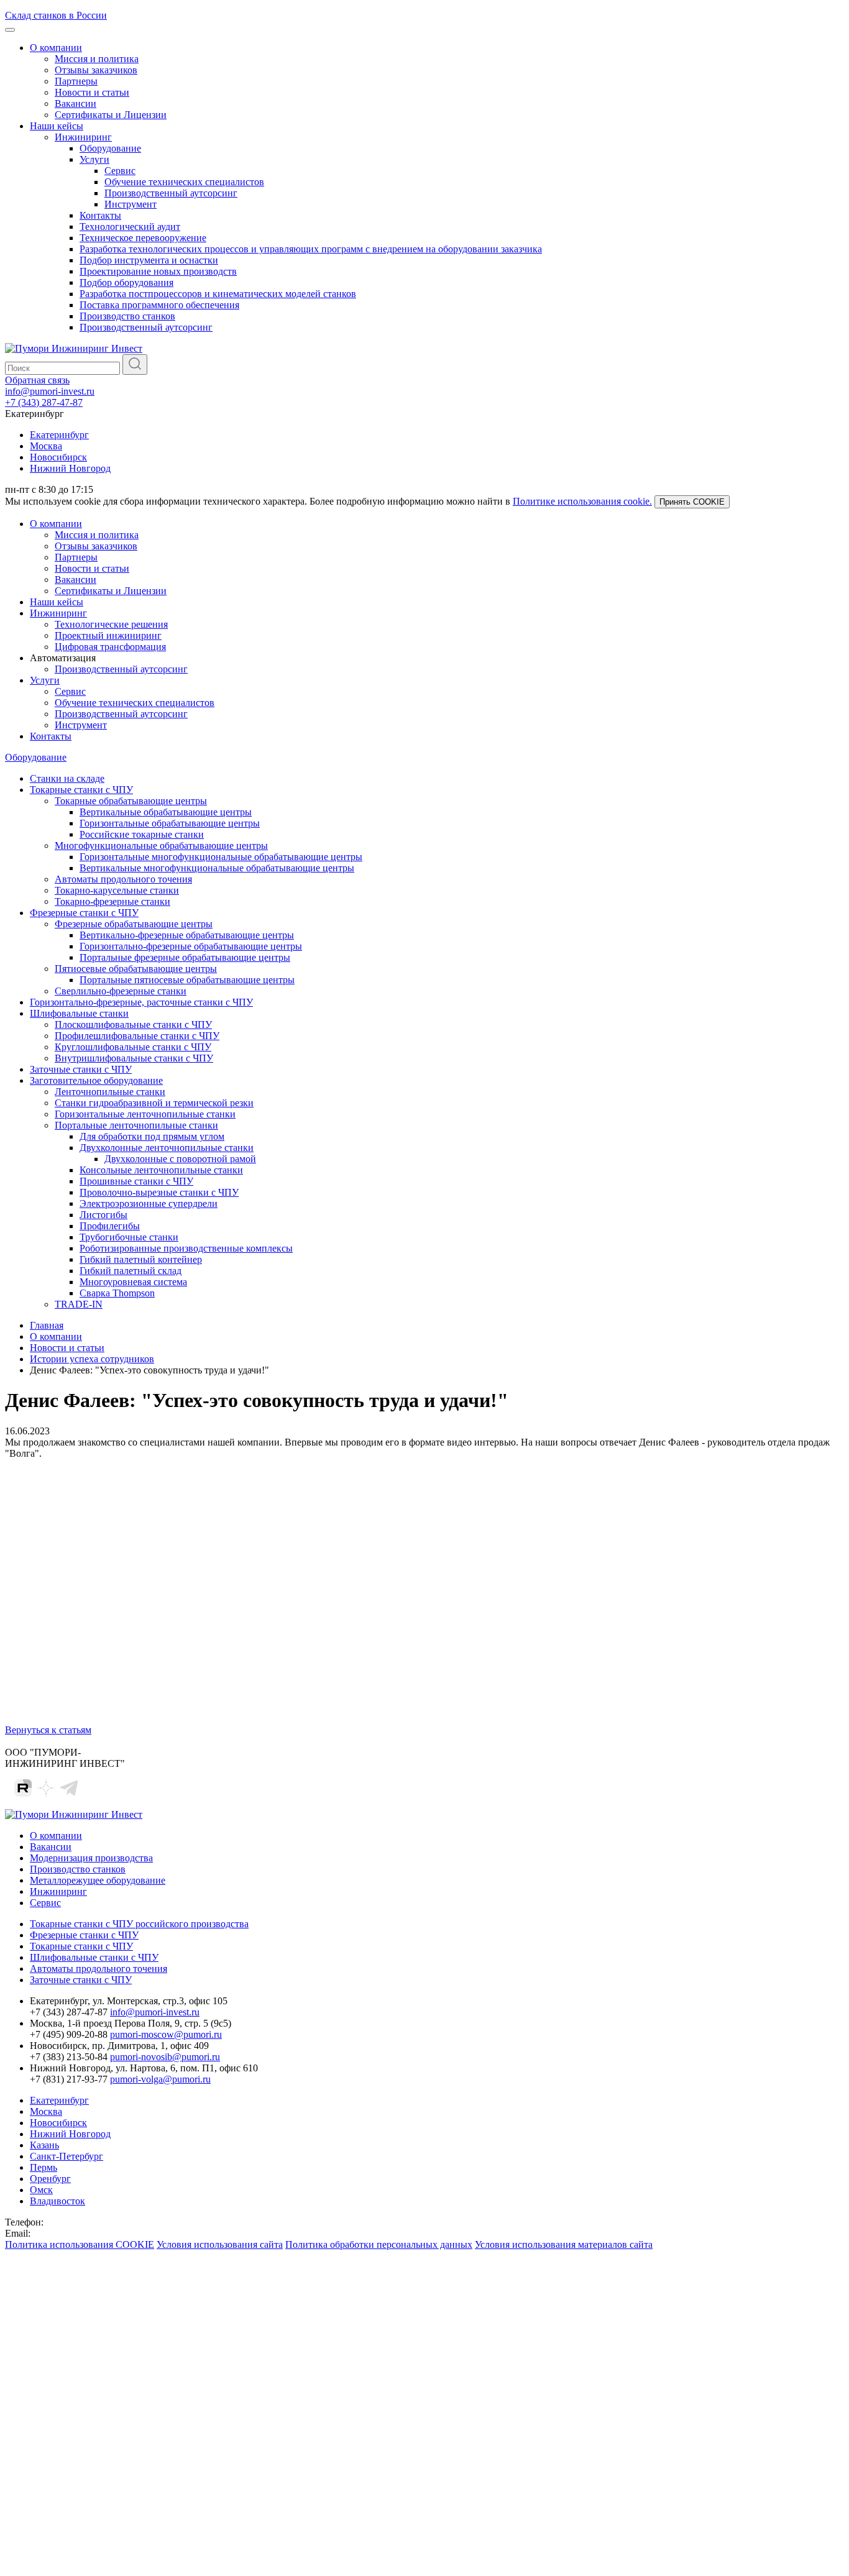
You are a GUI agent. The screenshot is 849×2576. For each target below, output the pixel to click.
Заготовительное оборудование (96, 1080)
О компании (56, 48)
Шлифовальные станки (79, 1013)
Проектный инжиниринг (108, 635)
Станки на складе (67, 778)
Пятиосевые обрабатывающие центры (136, 969)
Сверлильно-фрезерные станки (121, 991)
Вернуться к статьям (48, 1730)
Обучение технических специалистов (184, 182)
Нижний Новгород (70, 468)
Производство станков (127, 316)
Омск (41, 2190)
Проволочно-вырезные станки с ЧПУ (159, 1192)
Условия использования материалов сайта (564, 2244)
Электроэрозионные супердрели (149, 1203)
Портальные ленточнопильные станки (136, 1125)
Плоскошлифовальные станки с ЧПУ (133, 1024)
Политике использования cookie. (582, 501)
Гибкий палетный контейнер (141, 1259)
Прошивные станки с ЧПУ (136, 1181)
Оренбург (50, 2179)
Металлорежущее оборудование (98, 1880)
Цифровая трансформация (110, 647)
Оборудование (110, 148)
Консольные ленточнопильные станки (161, 1170)
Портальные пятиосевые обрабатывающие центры (187, 980)
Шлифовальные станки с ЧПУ (94, 1957)
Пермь (44, 2167)
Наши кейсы (57, 126)
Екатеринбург (59, 435)
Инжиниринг (83, 137)
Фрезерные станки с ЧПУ (84, 913)
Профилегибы (110, 1226)
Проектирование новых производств (158, 271)
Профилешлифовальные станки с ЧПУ (137, 1036)
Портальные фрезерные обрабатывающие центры (185, 957)
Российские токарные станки (142, 834)
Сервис (120, 171)
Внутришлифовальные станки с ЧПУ (134, 1058)
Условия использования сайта (220, 2244)
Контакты (100, 215)
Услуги (94, 159)
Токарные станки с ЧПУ (81, 790)
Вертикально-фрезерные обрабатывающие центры (187, 935)
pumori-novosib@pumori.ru (165, 2057)
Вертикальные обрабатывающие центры (166, 812)
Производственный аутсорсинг (171, 193)
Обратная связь (37, 380)
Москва (46, 446)
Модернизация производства (91, 1858)
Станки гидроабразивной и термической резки (154, 1103)
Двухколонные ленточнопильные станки (167, 1148)
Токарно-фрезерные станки (112, 901)
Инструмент (131, 204)
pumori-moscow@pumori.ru (166, 2034)
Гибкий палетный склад (131, 1271)
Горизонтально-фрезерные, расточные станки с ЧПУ (141, 1002)
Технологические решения (111, 624)
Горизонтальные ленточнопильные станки (145, 1114)
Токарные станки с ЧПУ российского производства (139, 1924)
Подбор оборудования (126, 282)
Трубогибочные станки (129, 1237)
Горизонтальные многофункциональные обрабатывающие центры (221, 857)
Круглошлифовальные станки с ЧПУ (133, 1047)
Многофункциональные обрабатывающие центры (161, 846)
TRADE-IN (79, 1304)
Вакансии (76, 103)
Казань (44, 2145)
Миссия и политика (97, 59)
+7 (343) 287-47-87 (44, 402)
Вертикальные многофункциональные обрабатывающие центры (217, 868)
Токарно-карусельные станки (117, 890)
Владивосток (57, 2201)
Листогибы (103, 1215)
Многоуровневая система (133, 1282)
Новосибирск (58, 457)
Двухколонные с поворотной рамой (180, 1159)
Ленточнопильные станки (110, 1092)
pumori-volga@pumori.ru (160, 2079)
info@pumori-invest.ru (50, 391)
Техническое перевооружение (143, 238)
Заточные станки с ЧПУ (81, 1069)
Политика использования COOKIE (80, 2244)
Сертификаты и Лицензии (111, 115)
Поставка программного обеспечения (159, 305)
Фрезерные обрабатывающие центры (134, 924)
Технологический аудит (130, 227)
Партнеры (76, 81)
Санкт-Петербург (67, 2156)
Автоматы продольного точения (123, 879)
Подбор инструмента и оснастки (149, 260)
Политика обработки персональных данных (379, 2244)
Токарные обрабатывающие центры (131, 801)
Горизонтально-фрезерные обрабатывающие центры (191, 946)
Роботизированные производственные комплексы (186, 1248)
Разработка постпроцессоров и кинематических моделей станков (218, 294)
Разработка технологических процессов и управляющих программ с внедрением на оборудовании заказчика (311, 249)
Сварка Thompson (117, 1293)
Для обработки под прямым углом (152, 1136)
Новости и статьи (92, 92)
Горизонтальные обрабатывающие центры (170, 823)
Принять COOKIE (692, 502)
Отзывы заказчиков (96, 70)
